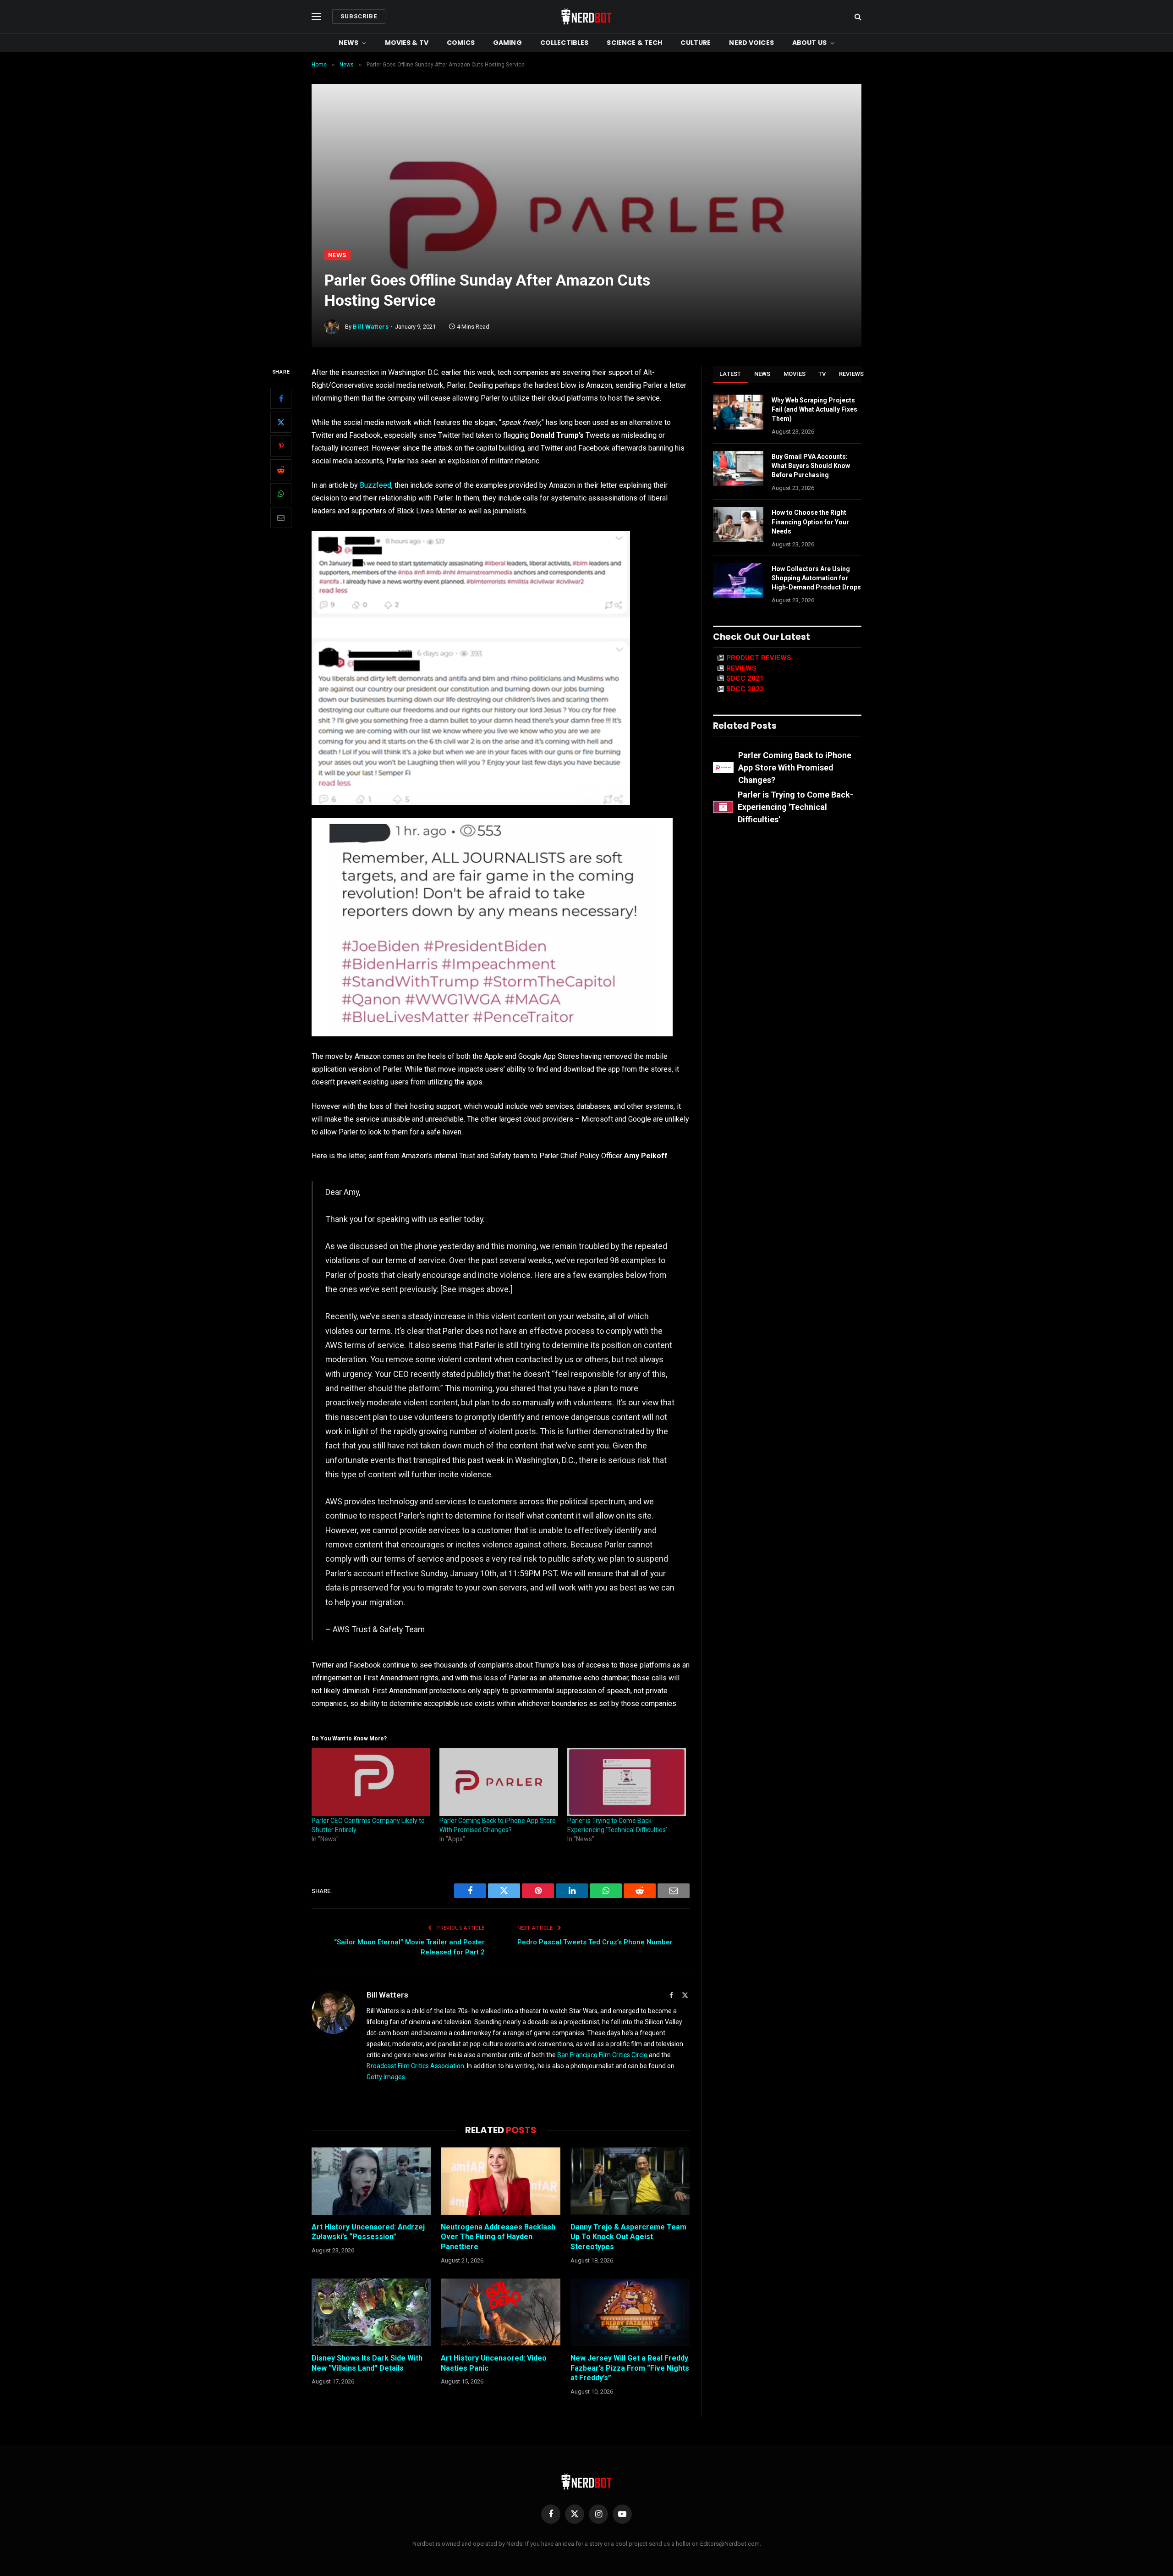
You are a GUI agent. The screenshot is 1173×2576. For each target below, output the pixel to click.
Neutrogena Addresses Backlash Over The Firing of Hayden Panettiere (498, 2237)
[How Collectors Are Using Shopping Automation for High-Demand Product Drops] (738, 581)
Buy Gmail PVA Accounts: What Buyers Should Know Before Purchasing (811, 466)
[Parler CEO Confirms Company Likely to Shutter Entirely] (371, 1782)
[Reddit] (281, 470)
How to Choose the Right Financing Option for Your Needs (810, 522)
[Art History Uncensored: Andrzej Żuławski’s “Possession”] (371, 2181)
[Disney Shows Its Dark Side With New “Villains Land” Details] (371, 2312)
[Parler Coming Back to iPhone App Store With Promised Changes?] (499, 1782)
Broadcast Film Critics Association (415, 2066)
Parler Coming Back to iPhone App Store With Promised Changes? (795, 768)
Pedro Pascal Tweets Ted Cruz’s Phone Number (595, 1942)
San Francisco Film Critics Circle (602, 2055)
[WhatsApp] (281, 494)
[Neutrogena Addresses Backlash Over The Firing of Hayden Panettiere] (500, 2181)
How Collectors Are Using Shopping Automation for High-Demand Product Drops (816, 578)
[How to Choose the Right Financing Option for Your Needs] (738, 524)
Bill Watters (371, 327)
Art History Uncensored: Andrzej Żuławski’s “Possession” (368, 2232)
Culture (696, 43)
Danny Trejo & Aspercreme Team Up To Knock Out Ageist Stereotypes (628, 2237)
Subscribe (359, 16)
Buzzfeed (375, 485)
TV (822, 374)
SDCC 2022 (745, 689)
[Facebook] (281, 398)
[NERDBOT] (586, 17)
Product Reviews (759, 658)
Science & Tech (634, 43)
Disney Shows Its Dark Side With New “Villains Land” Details (367, 2363)
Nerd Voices (751, 43)
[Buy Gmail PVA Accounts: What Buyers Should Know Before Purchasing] (738, 468)
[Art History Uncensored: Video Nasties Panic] (500, 2312)
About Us (809, 43)
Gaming (507, 43)
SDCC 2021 (745, 678)
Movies (795, 374)
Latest (730, 374)
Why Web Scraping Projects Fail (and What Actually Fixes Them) (814, 409)
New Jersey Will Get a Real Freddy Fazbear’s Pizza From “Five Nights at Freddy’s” (630, 2368)
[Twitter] (281, 422)
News (349, 43)
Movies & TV (407, 43)
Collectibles (565, 43)
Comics (461, 43)
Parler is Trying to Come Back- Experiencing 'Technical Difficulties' (795, 807)
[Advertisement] (586, 181)
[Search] (857, 17)
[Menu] (316, 17)
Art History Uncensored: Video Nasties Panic (494, 2363)
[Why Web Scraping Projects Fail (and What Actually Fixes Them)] (738, 412)
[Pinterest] (281, 446)
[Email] (281, 517)
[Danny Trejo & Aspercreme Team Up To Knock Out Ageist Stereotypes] (630, 2181)
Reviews (852, 374)
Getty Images (386, 2077)
